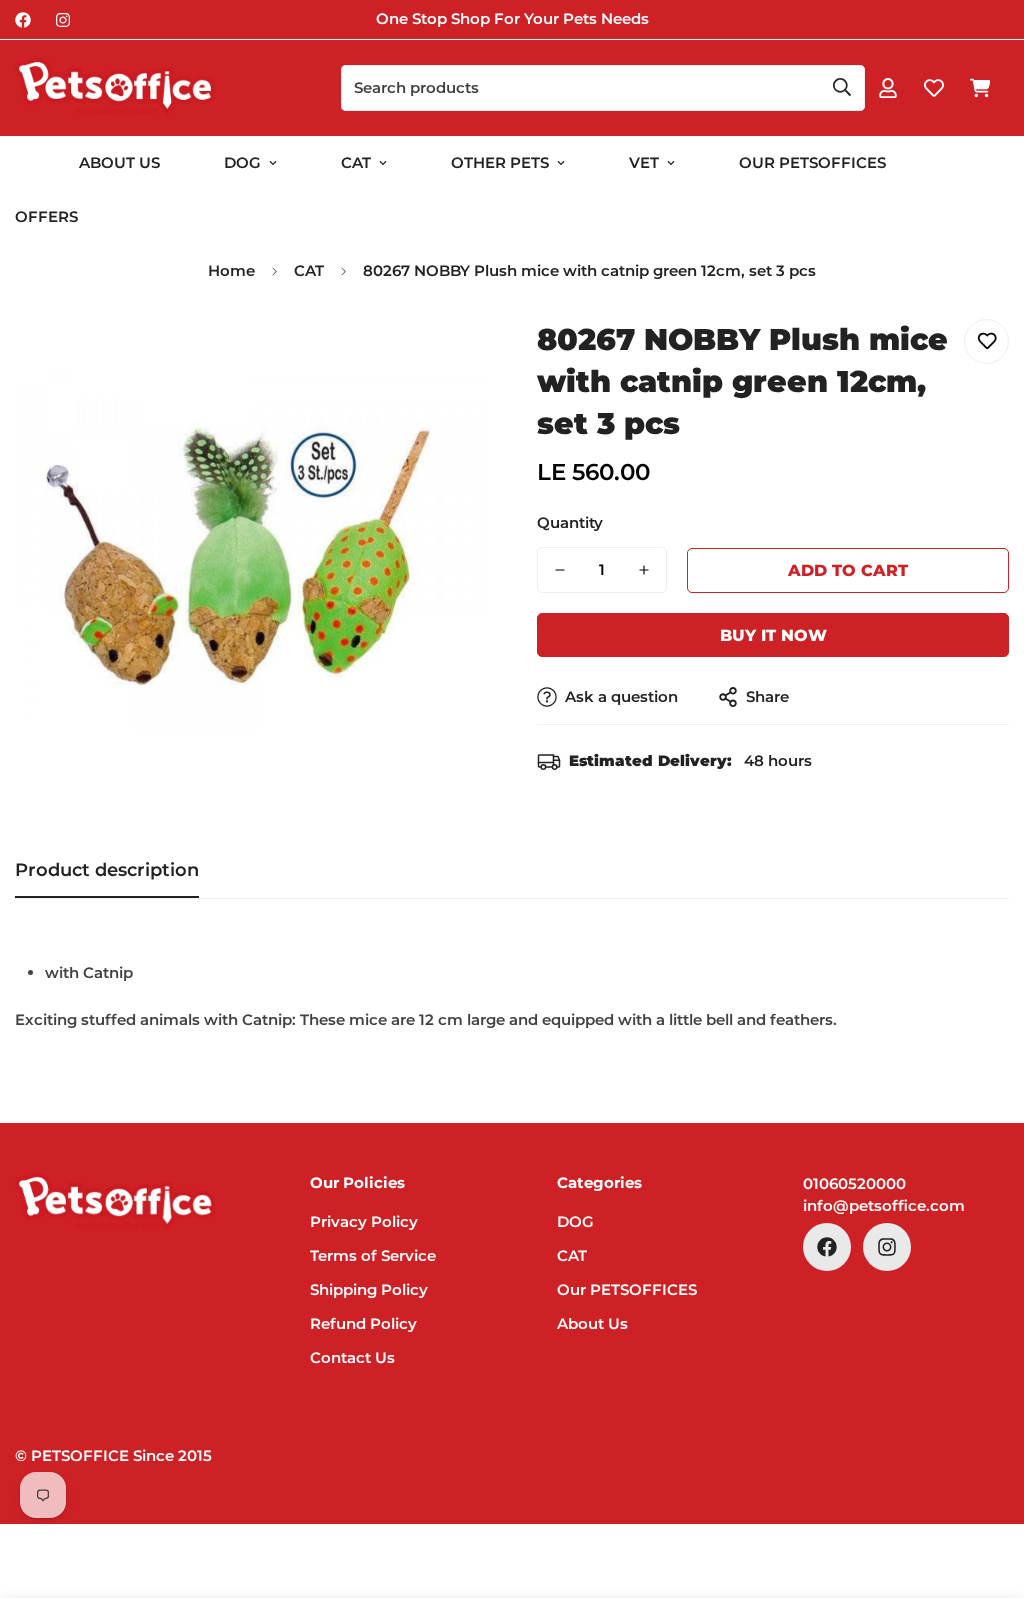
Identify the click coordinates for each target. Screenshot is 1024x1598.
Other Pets (500, 162)
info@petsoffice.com (884, 1205)
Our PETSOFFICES (627, 1289)
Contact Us (352, 1357)
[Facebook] (23, 20)
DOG (242, 162)
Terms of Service (373, 1255)
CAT (356, 162)
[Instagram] (63, 20)
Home (231, 270)
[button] (980, 88)
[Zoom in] (444, 356)
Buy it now (773, 635)
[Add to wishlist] (986, 341)
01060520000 (854, 1183)
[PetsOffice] (115, 88)
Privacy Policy (364, 1221)
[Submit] (842, 87)
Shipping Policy (369, 1289)
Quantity (570, 522)
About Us (119, 162)
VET (644, 162)
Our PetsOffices (812, 162)
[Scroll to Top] (985, 1489)
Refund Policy (363, 1323)
